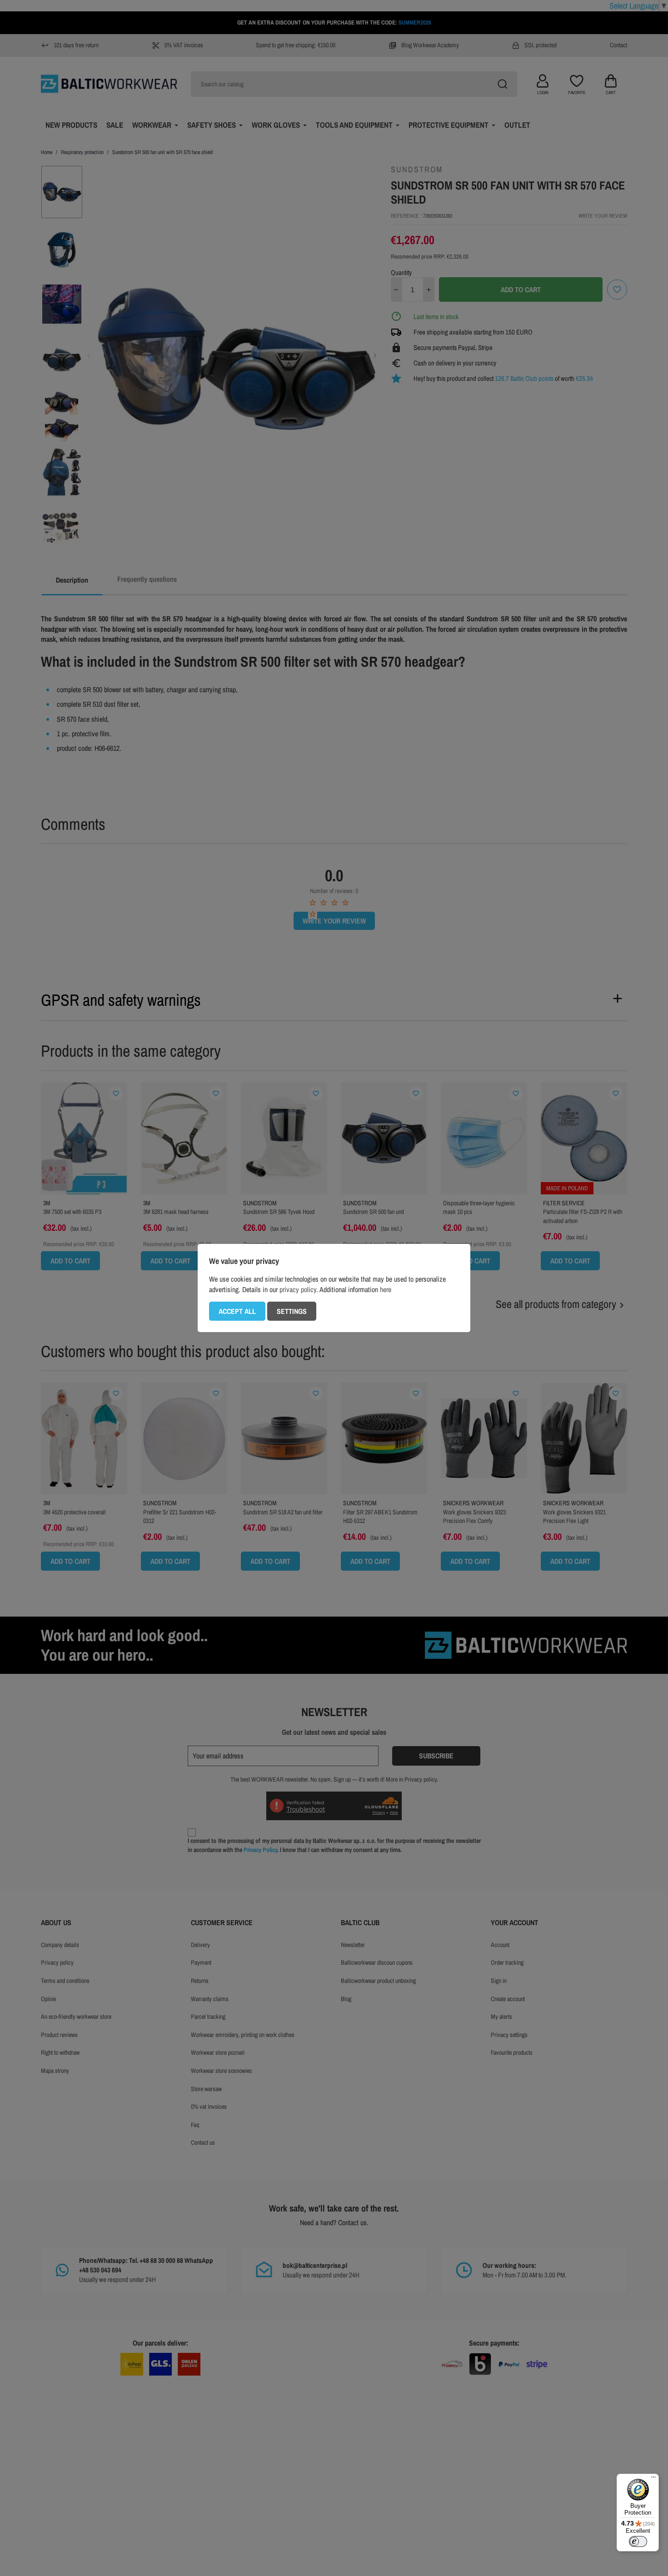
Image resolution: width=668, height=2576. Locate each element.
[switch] (638, 2541)
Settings (292, 1311)
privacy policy (298, 1289)
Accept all (237, 1311)
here (386, 1289)
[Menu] (653, 2479)
